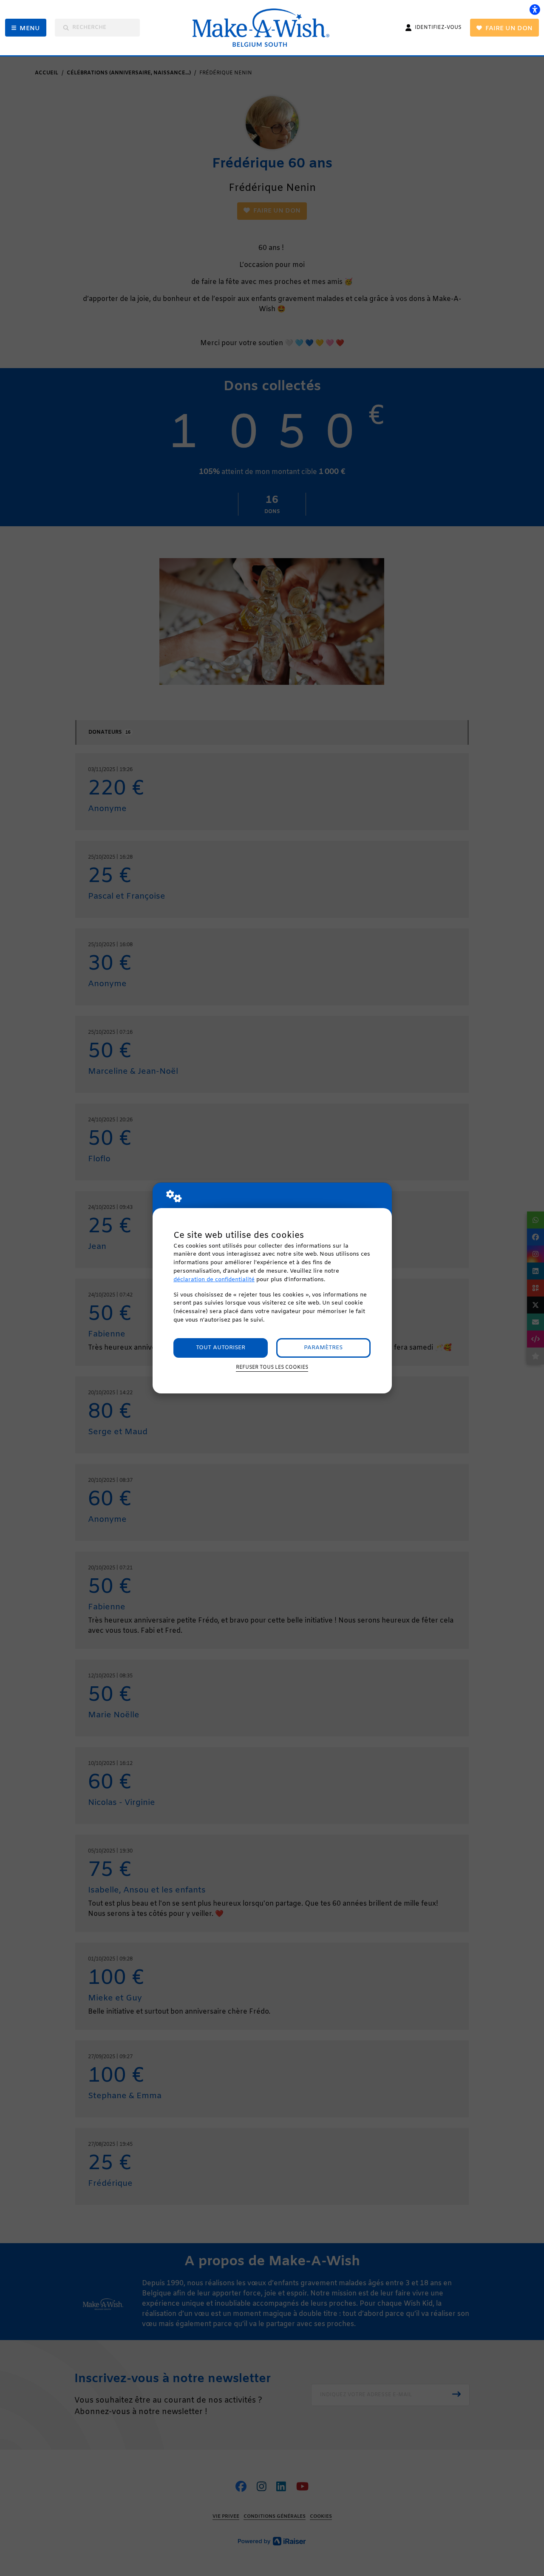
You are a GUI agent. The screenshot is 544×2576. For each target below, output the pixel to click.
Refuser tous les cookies (272, 1367)
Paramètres (323, 1348)
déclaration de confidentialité (214, 1280)
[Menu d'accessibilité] (535, 9)
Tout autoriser (221, 1348)
